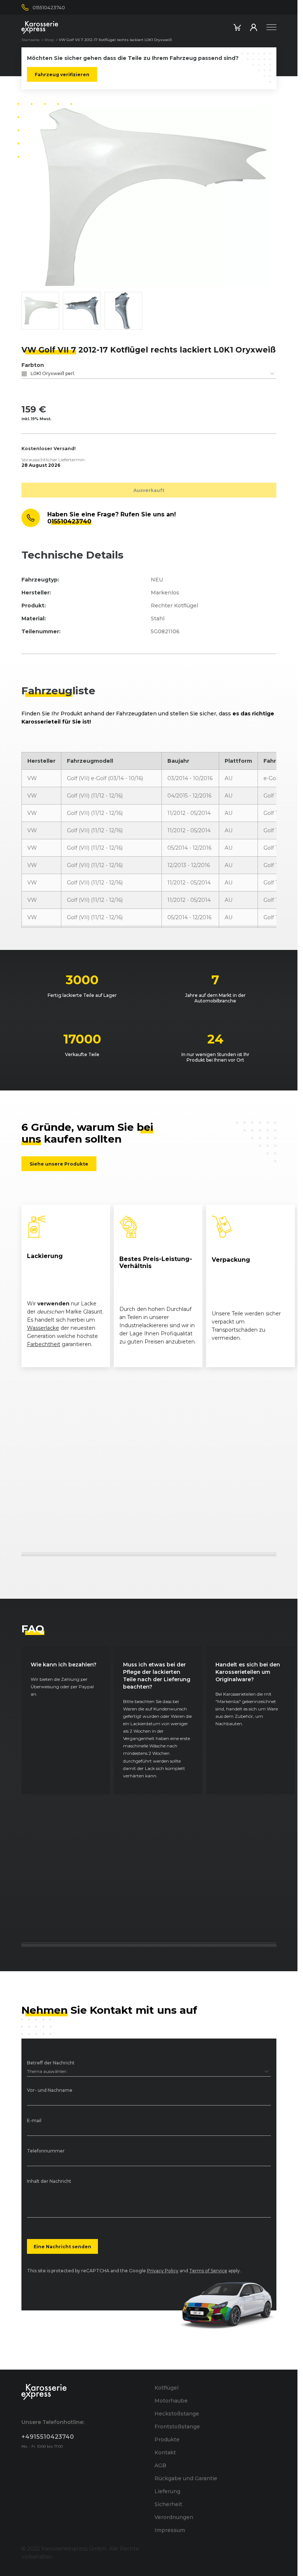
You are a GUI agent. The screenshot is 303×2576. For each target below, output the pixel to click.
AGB (160, 2465)
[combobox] (149, 374)
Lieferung (167, 2491)
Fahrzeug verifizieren (62, 74)
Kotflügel (166, 2388)
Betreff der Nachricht (51, 2063)
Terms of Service (208, 2271)
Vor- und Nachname (50, 2091)
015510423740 (69, 521)
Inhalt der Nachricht (49, 2181)
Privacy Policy (163, 2271)
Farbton (33, 365)
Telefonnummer (46, 2151)
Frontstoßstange (177, 2427)
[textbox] (149, 374)
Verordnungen (174, 2517)
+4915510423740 (48, 2437)
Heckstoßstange (177, 2414)
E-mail (34, 2121)
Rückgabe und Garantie (186, 2478)
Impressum (170, 2530)
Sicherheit (168, 2504)
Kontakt (165, 2452)
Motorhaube (171, 2401)
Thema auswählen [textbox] (47, 2071)
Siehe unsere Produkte (59, 1164)
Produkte (167, 2440)
